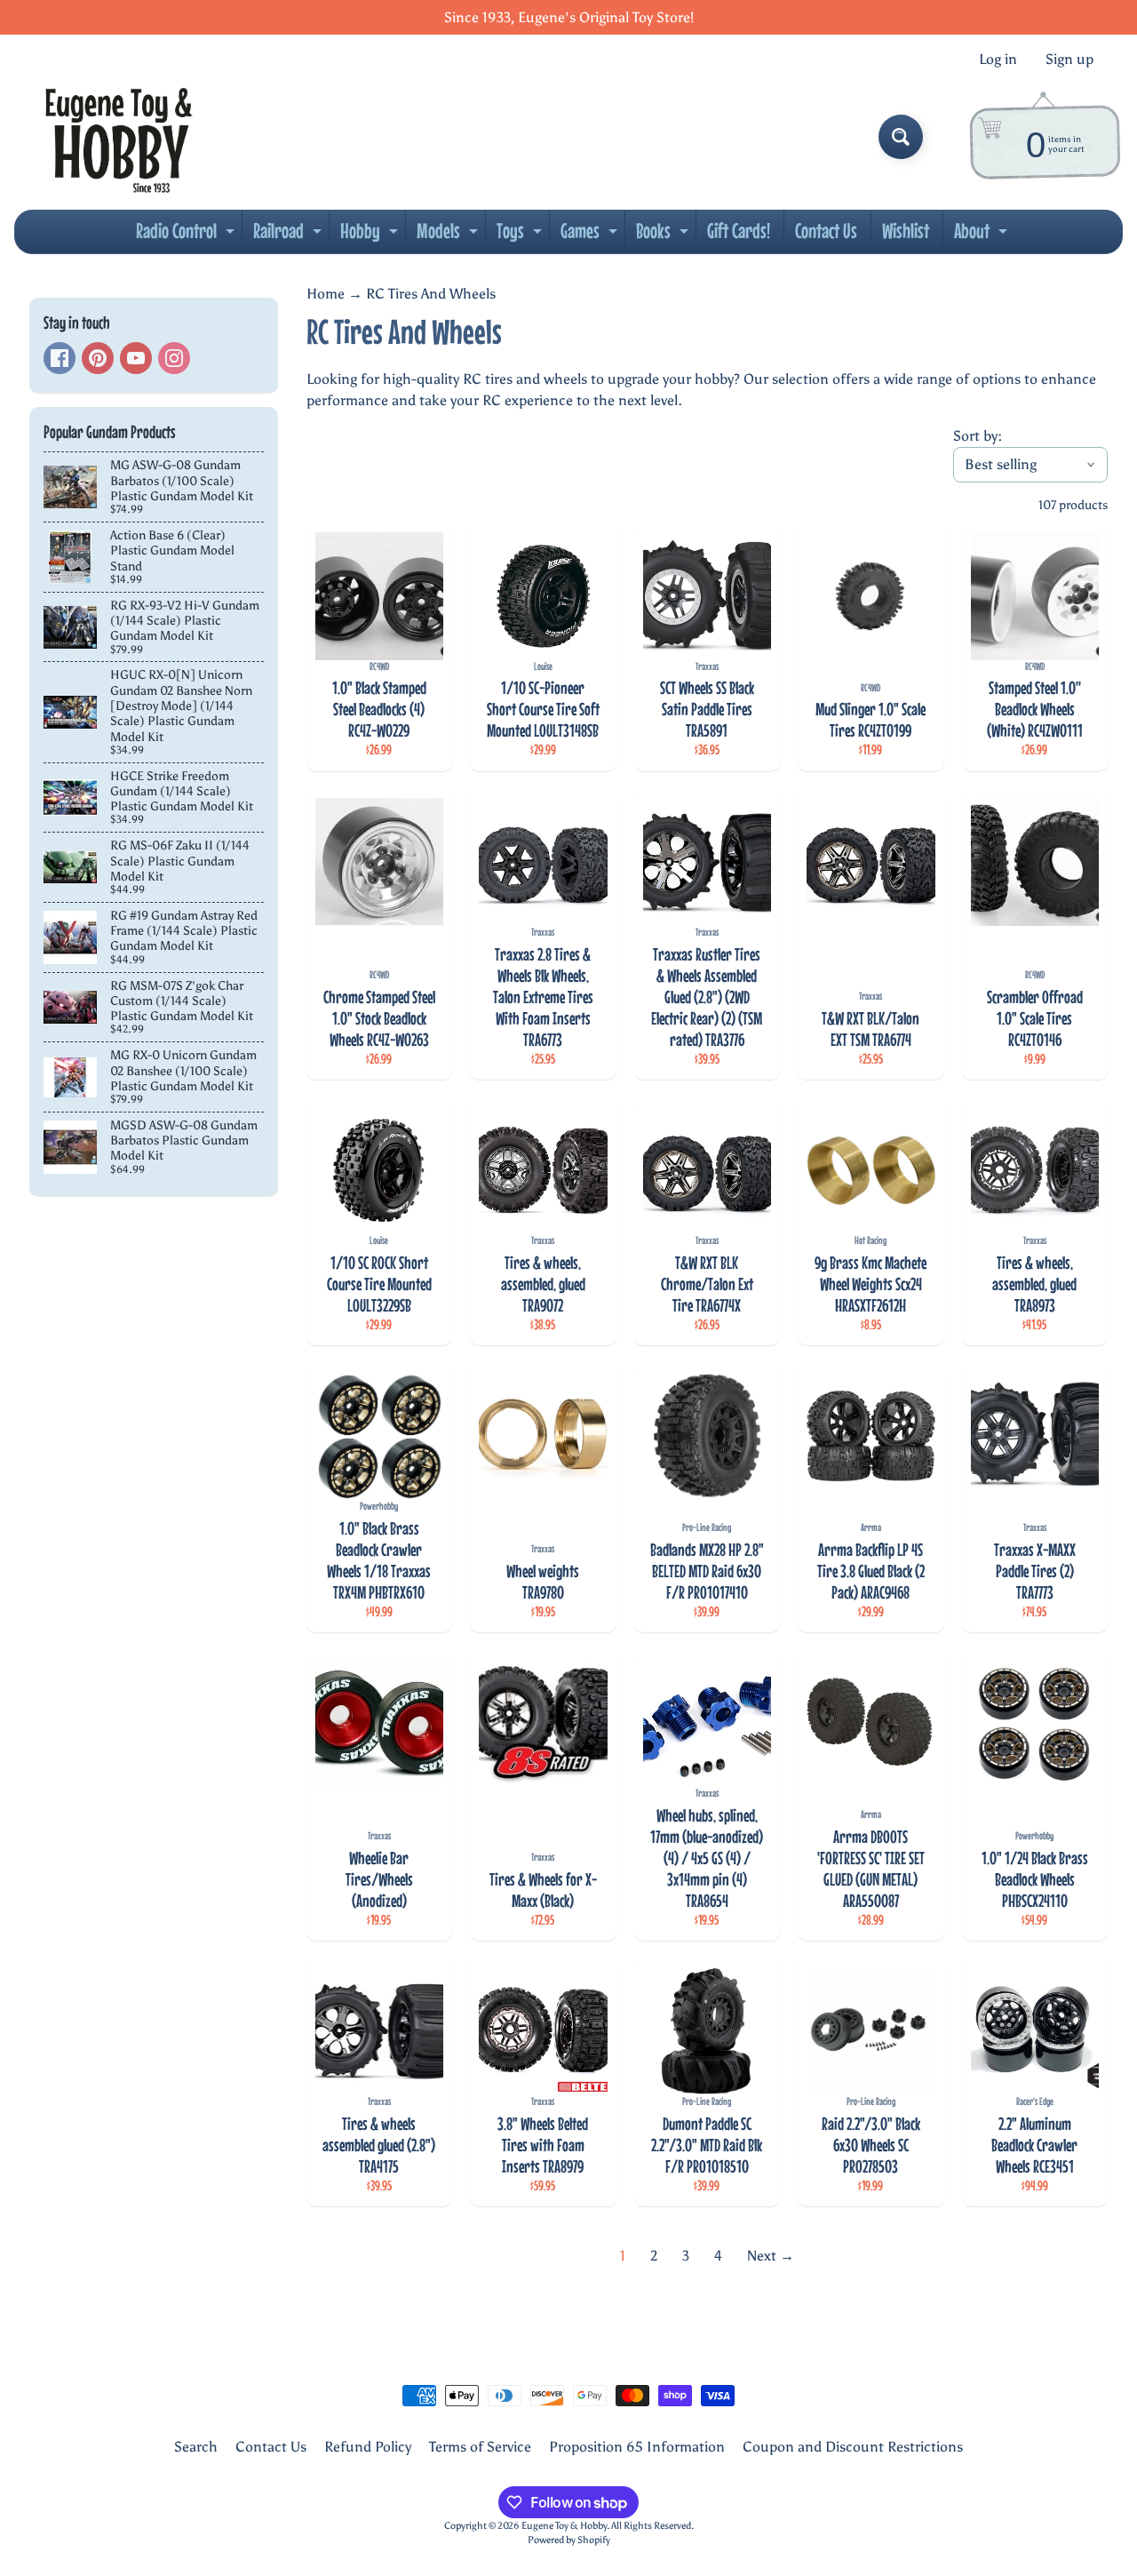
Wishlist (906, 231)
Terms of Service (480, 2447)
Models (449, 235)
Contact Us (826, 231)
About (983, 235)
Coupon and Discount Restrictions (853, 2447)
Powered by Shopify (569, 2540)
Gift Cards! (739, 231)
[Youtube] (136, 358)
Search (196, 2447)
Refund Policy (368, 2447)
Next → (771, 2256)
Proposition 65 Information (637, 2447)
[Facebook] (60, 358)
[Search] (901, 137)
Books (664, 235)
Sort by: (978, 436)
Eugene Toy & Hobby (564, 2525)
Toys (521, 235)
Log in (998, 60)
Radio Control (187, 235)
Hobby (371, 235)
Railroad (290, 235)
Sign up (1069, 60)
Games (591, 235)
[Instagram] (174, 358)
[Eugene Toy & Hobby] (119, 137)
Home (326, 294)
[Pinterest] (98, 358)
